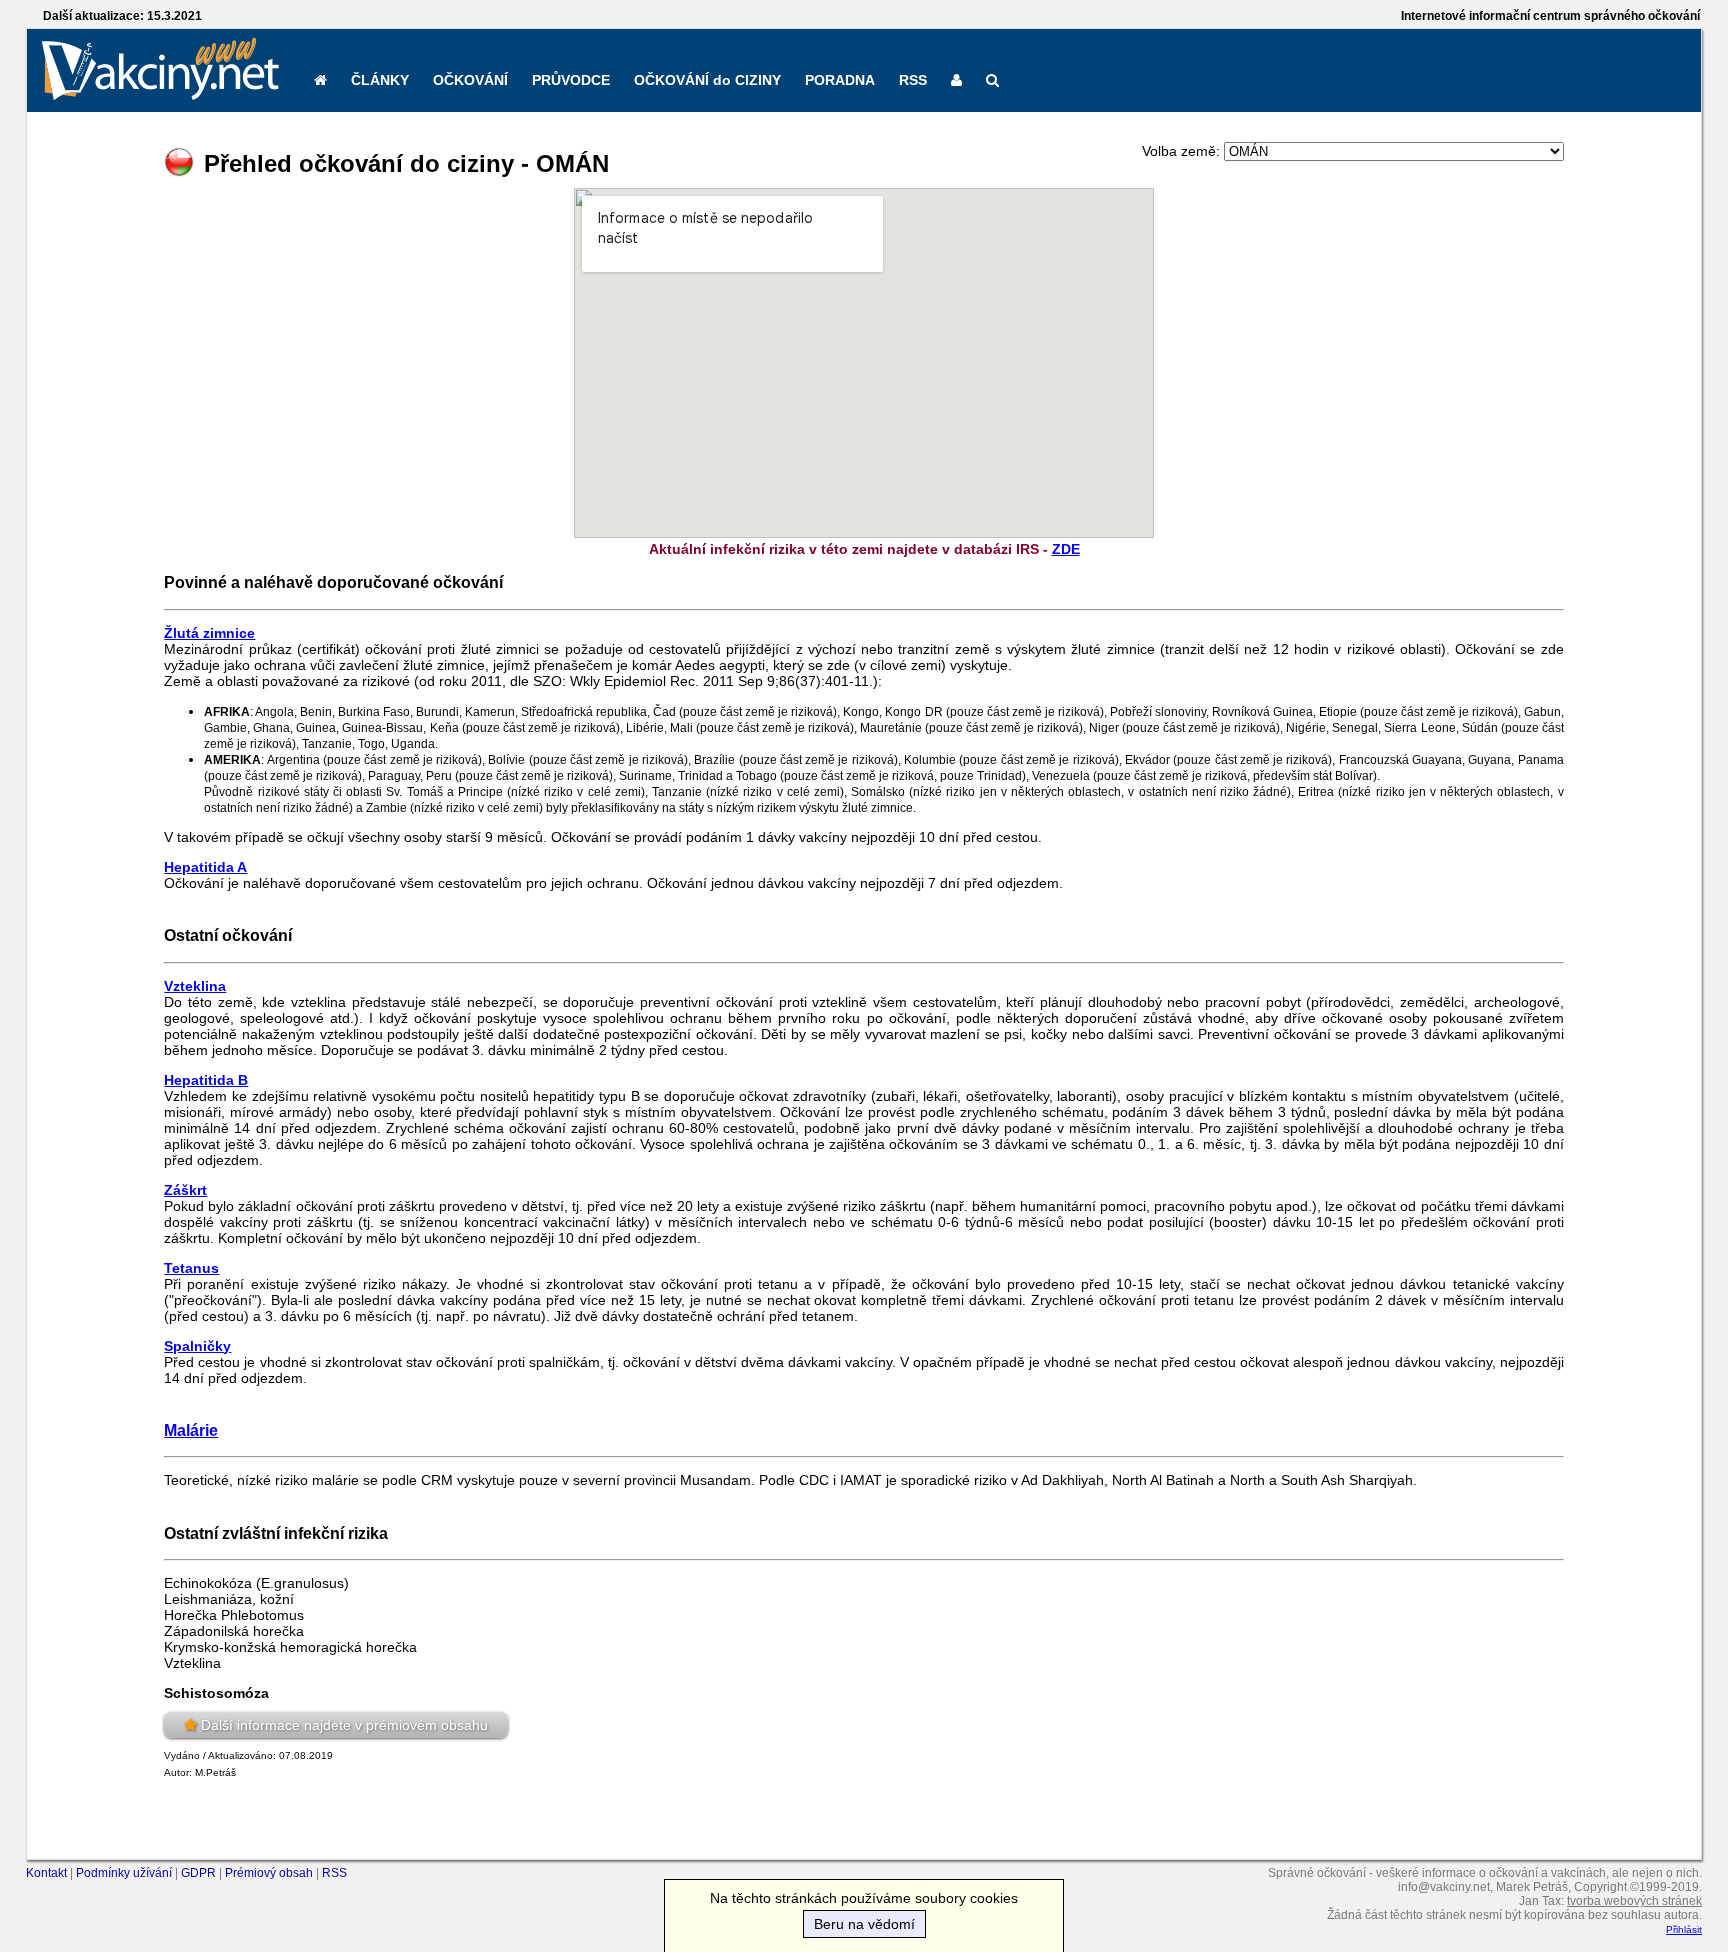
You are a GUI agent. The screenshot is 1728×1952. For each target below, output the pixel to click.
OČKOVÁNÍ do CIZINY (707, 80)
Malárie (191, 1430)
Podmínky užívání (124, 1873)
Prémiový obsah (269, 1873)
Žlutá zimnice (209, 633)
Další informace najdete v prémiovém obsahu (344, 1725)
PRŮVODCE (571, 80)
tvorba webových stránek (1634, 1901)
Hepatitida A (205, 867)
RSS (913, 80)
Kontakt (46, 1873)
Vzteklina (195, 986)
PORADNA (840, 80)
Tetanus (191, 1268)
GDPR (198, 1873)
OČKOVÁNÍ (470, 80)
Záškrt (185, 1190)
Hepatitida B (206, 1080)
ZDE (1066, 549)
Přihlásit (1684, 1929)
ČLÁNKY (380, 80)
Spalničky (197, 1346)
